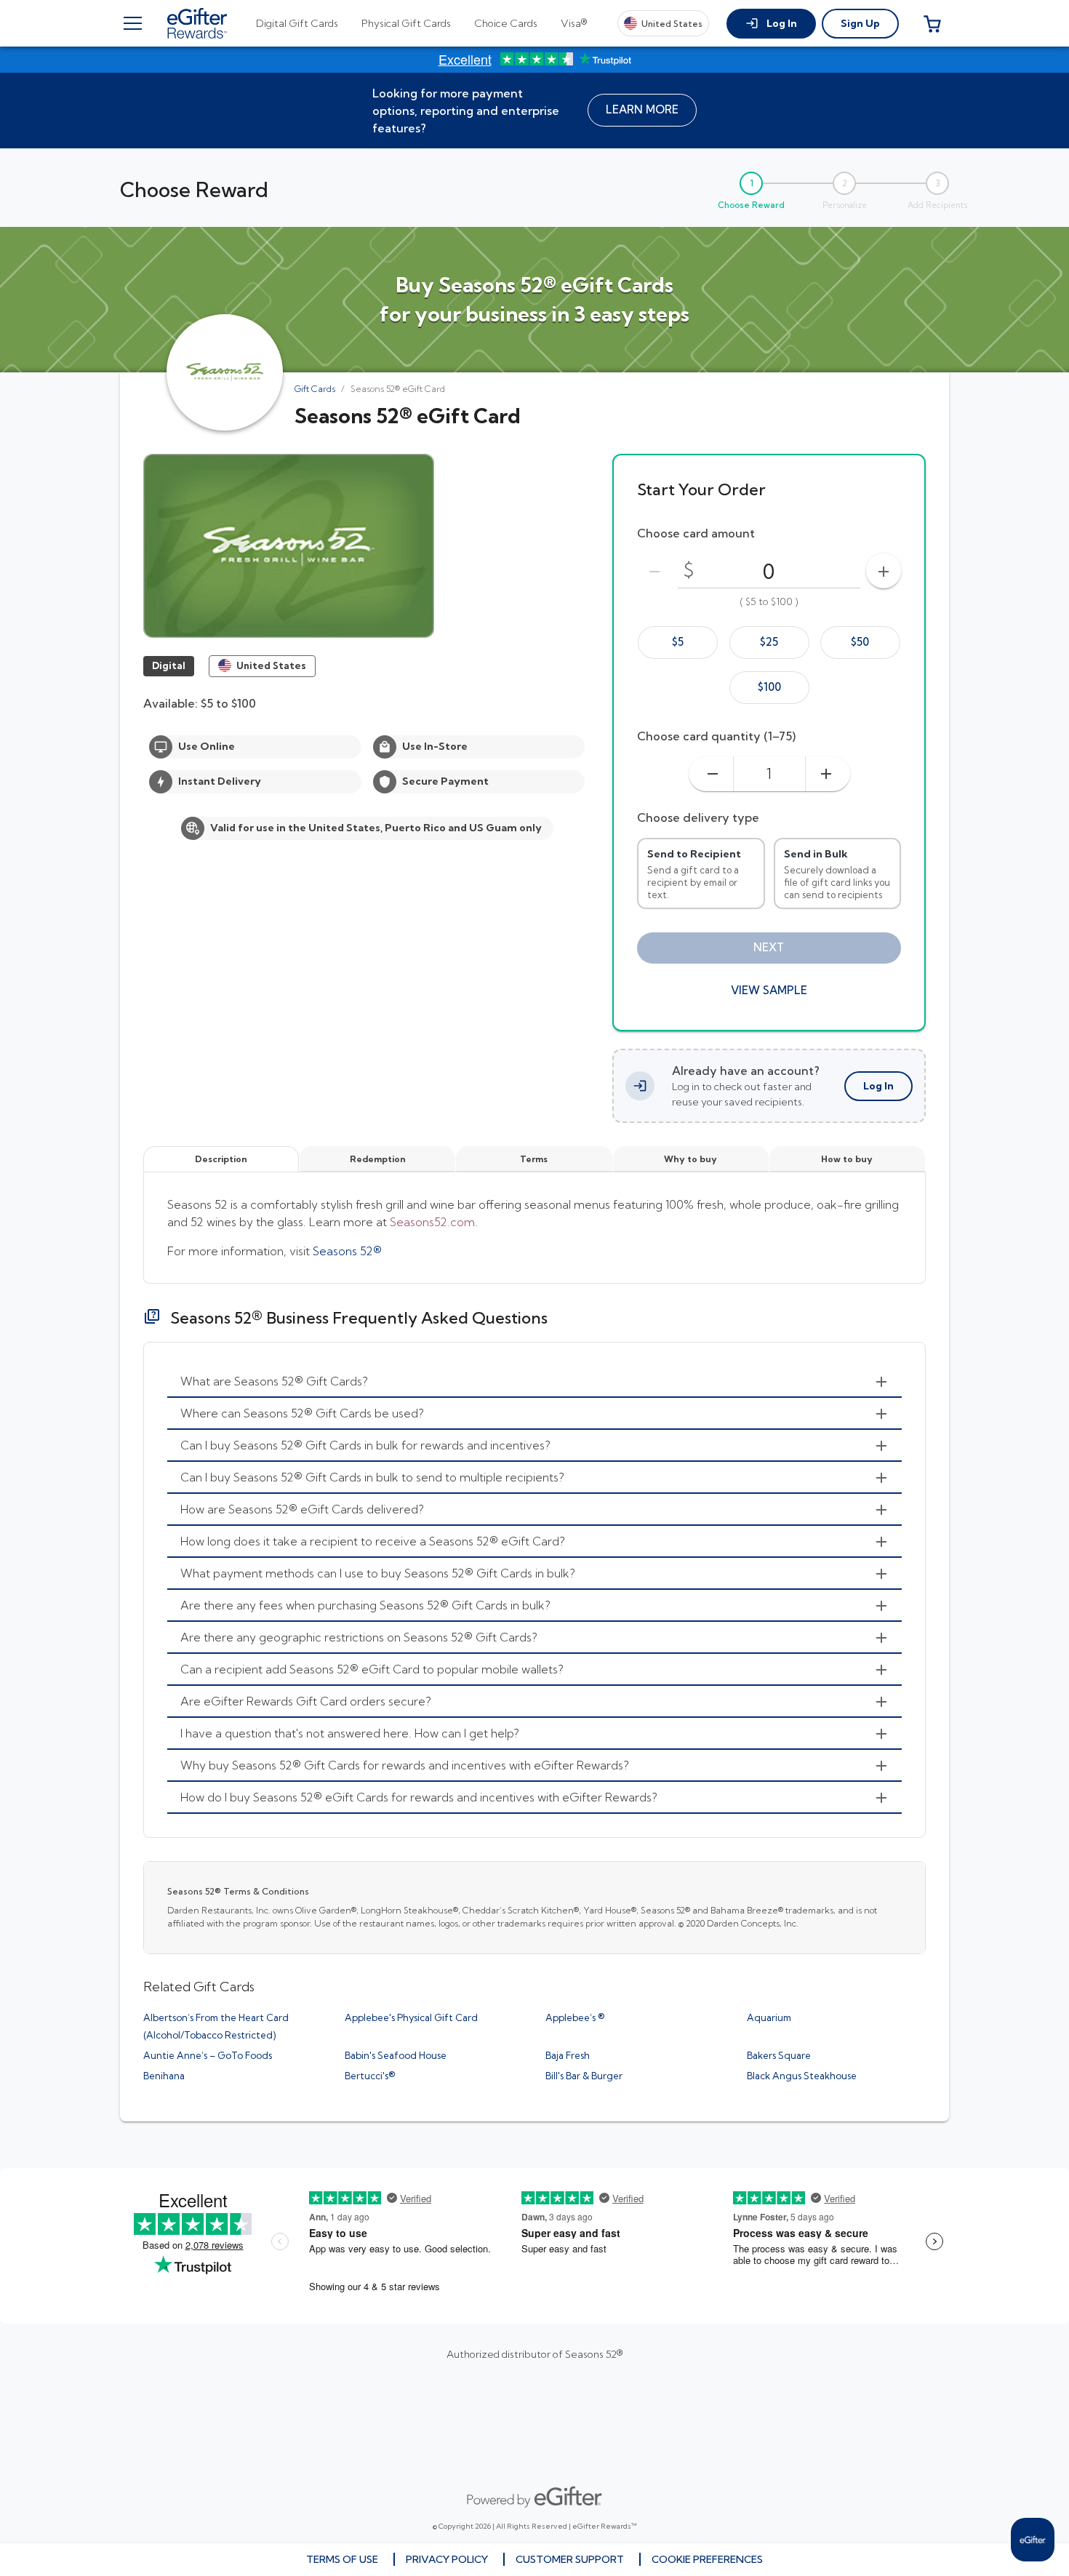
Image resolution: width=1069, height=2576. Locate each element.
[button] (771, 24)
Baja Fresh (568, 2055)
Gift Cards (315, 389)
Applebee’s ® (575, 2017)
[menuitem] (534, 1382)
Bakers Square (779, 2055)
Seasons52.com (432, 1222)
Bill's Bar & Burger (584, 2076)
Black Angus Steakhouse (802, 2076)
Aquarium (769, 2017)
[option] (678, 643)
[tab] (297, 23)
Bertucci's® (370, 2076)
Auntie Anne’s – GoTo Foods (208, 2055)
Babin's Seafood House (396, 2055)
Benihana (164, 2076)
